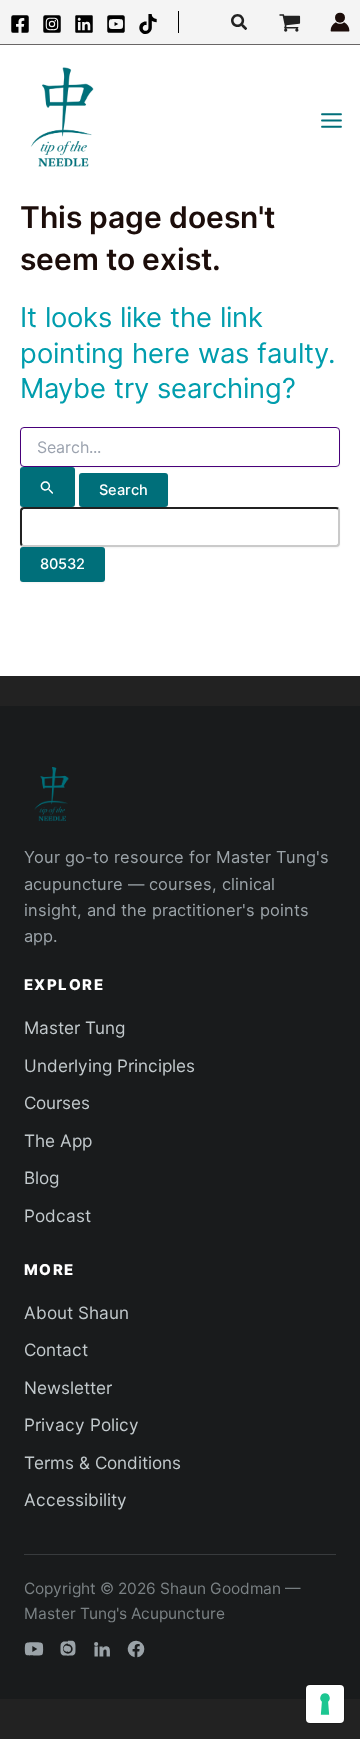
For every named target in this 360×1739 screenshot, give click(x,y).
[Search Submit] (47, 487)
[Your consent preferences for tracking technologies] (325, 1704)
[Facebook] (20, 24)
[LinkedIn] (102, 1649)
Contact (56, 1349)
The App (58, 1140)
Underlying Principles (109, 1065)
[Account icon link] (340, 22)
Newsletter (68, 1387)
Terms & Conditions (102, 1462)
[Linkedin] (84, 24)
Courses (57, 1102)
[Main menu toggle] (332, 120)
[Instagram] (52, 24)
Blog (41, 1177)
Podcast (57, 1215)
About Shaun (76, 1312)
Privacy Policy (81, 1424)
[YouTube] (116, 24)
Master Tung (74, 1027)
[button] (240, 22)
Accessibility (75, 1499)
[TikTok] (148, 24)
